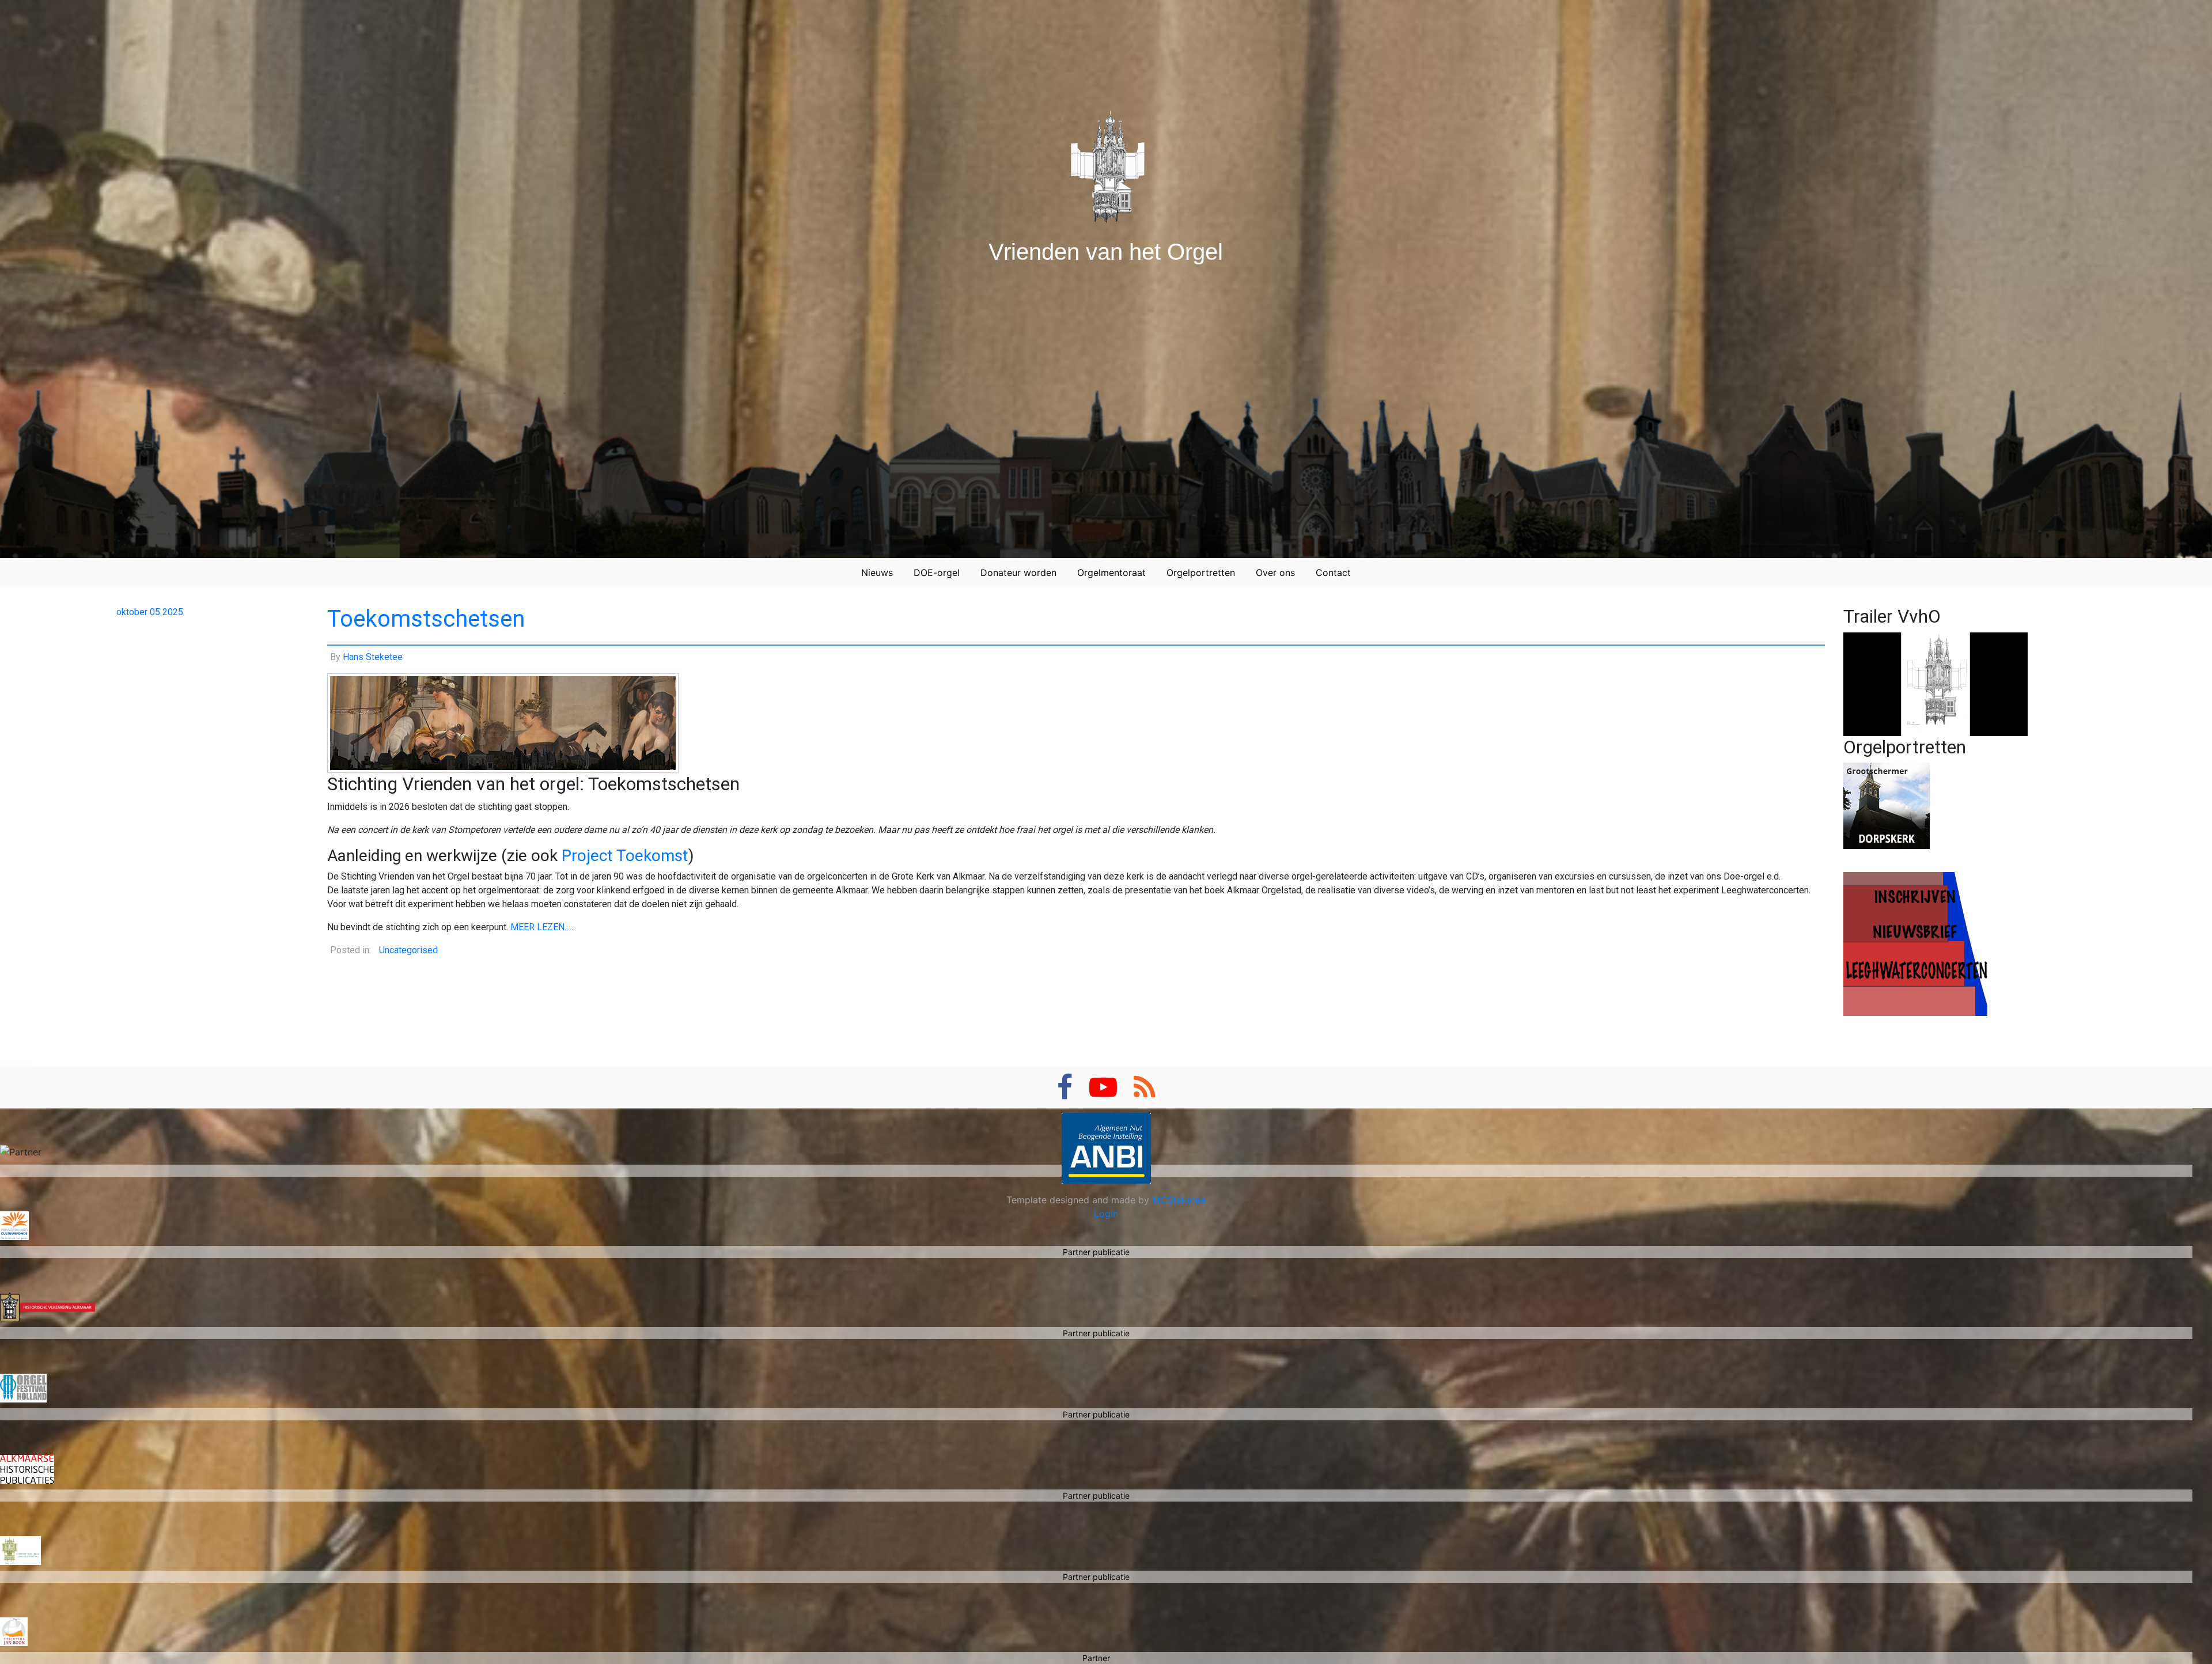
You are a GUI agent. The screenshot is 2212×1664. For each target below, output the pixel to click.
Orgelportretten (1201, 573)
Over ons (1275, 573)
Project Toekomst (625, 856)
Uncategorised (408, 950)
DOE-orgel (937, 573)
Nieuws (877, 573)
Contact (1333, 573)
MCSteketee (1179, 1200)
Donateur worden (1018, 573)
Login (1106, 1214)
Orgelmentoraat (1111, 573)
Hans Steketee (373, 657)
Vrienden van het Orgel (1106, 252)
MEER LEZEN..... (542, 927)
